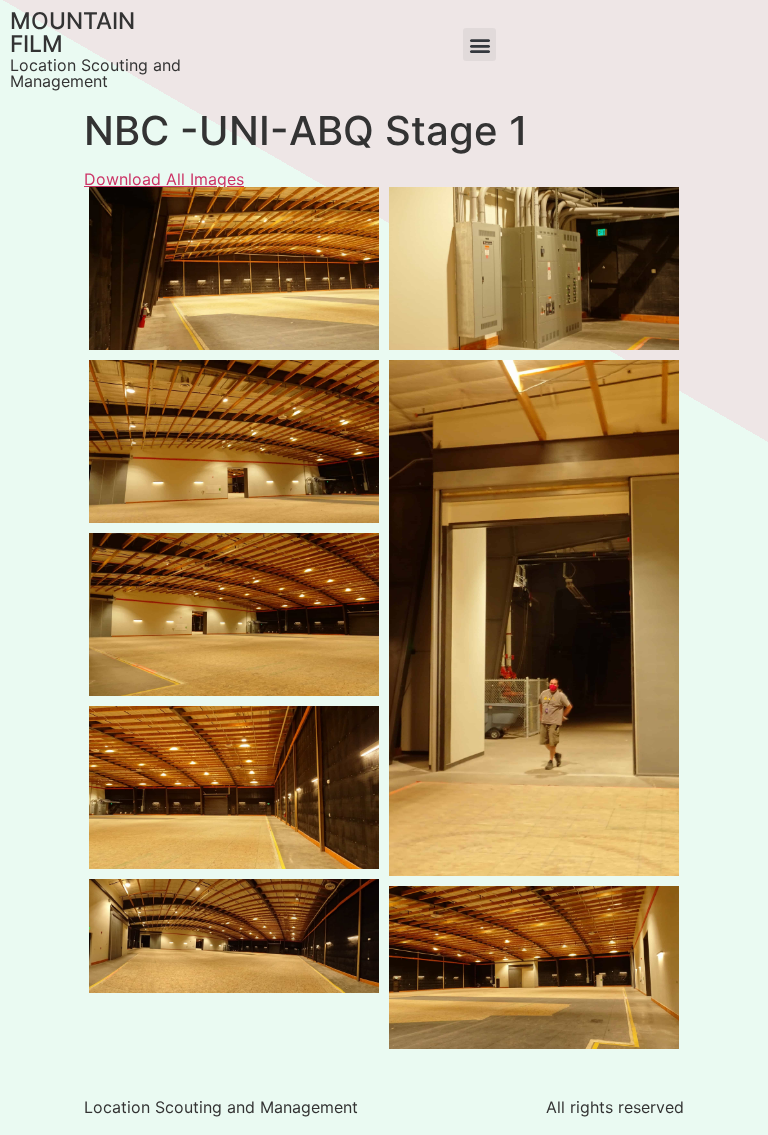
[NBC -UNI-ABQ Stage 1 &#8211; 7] (234, 268)
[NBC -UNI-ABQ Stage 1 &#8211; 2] (234, 787)
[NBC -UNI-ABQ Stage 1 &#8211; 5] (534, 618)
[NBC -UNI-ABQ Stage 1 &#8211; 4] (234, 441)
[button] (479, 44)
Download (110, 208)
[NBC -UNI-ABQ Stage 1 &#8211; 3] (234, 935)
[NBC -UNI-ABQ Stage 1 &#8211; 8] (534, 967)
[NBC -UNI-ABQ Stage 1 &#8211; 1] (234, 614)
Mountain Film (72, 32)
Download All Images (164, 179)
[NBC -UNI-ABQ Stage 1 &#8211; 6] (534, 268)
